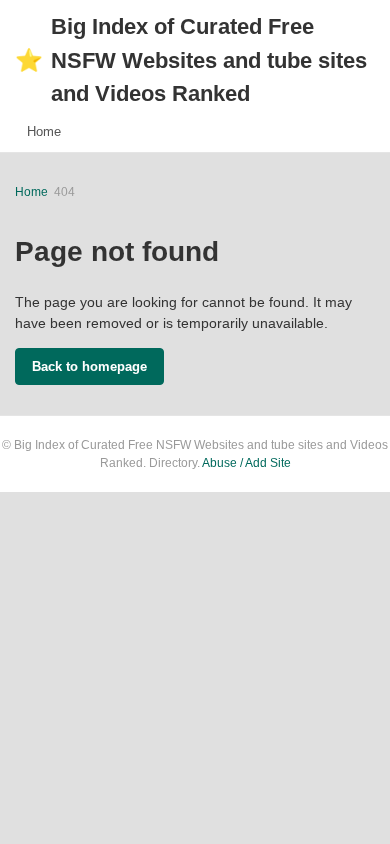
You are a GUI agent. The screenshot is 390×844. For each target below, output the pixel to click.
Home (44, 131)
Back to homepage (89, 366)
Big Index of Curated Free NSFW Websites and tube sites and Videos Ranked (191, 60)
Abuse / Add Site (246, 463)
